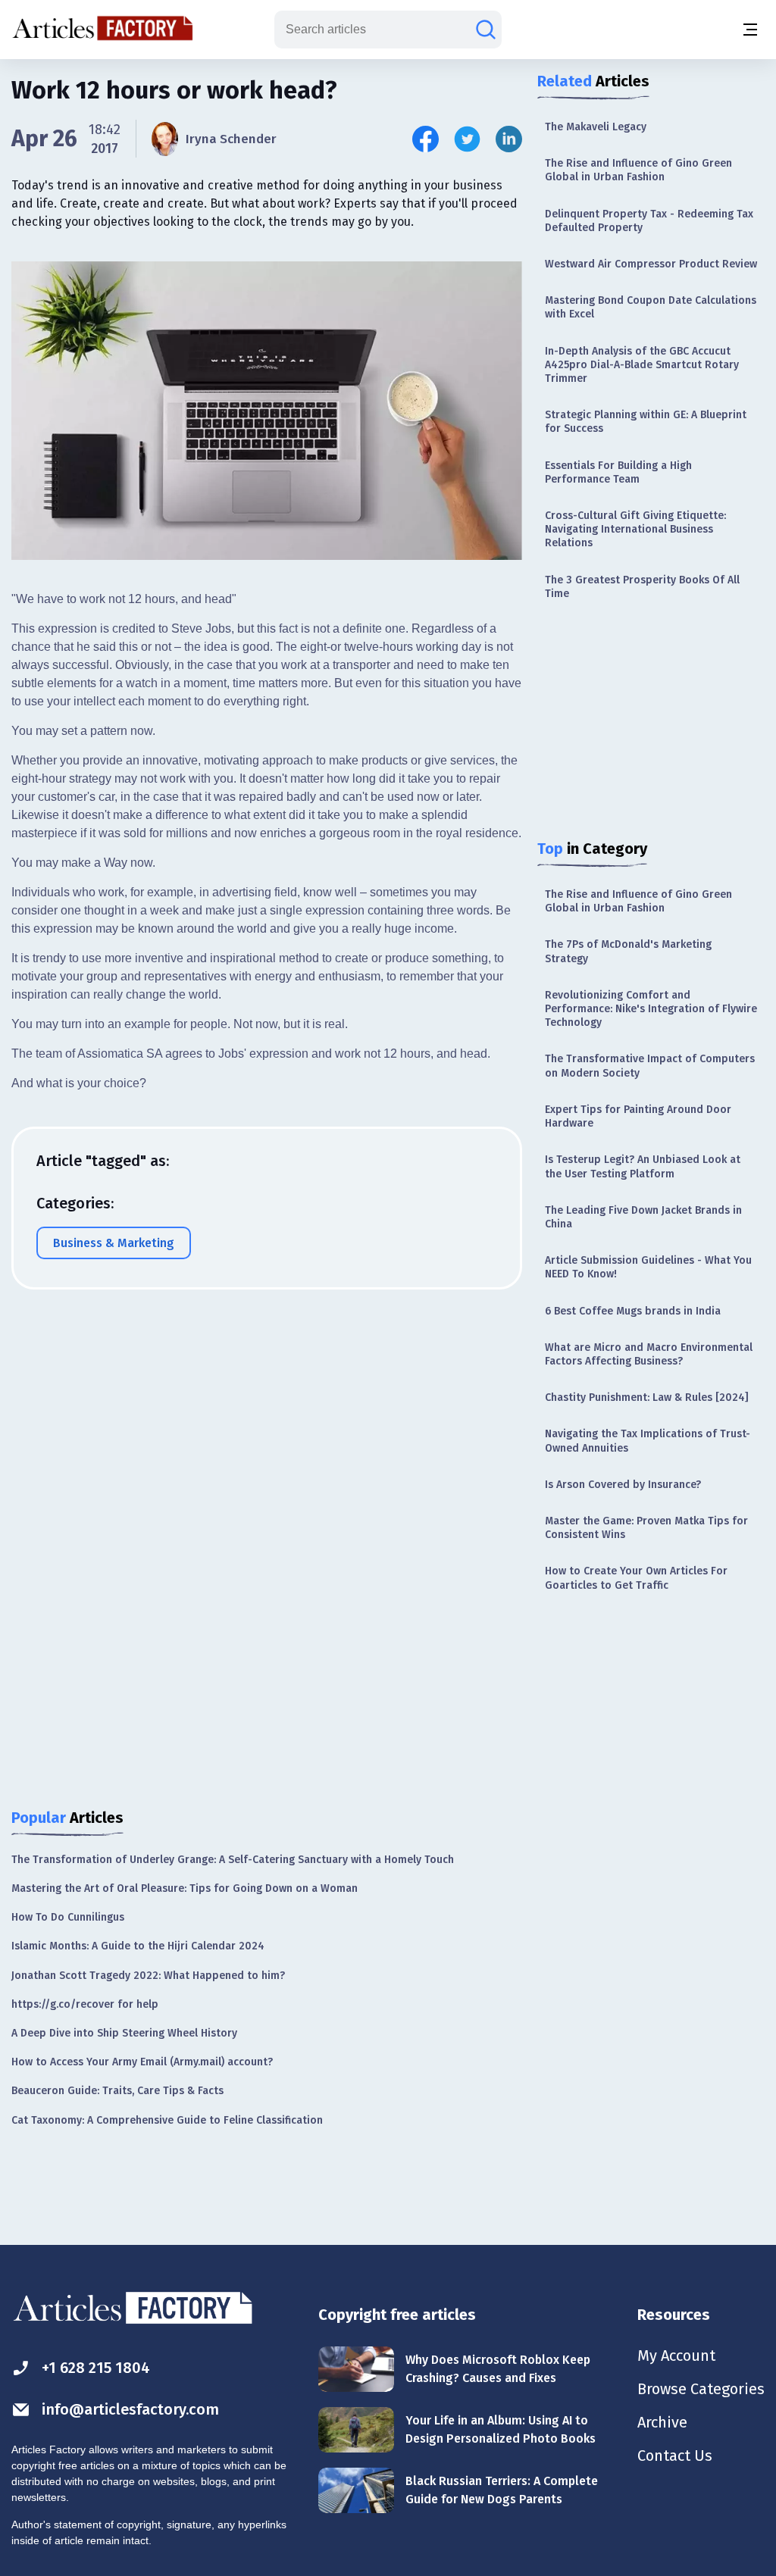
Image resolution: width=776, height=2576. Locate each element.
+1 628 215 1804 (96, 2368)
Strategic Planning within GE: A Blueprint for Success (646, 422)
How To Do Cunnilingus (68, 1917)
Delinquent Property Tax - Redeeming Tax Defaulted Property (649, 221)
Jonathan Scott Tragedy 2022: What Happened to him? (148, 1976)
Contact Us (675, 2456)
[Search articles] (486, 30)
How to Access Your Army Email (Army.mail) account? (142, 2062)
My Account (676, 2356)
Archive (662, 2422)
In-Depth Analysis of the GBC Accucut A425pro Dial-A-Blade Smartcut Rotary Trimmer (642, 365)
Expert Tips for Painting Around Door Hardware (638, 1116)
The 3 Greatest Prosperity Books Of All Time (642, 587)
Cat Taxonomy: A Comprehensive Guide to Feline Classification (167, 2120)
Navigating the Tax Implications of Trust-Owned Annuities (648, 1441)
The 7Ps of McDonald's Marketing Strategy (628, 951)
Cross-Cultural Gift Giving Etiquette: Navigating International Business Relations (635, 529)
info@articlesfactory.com (130, 2409)
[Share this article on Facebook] (426, 139)
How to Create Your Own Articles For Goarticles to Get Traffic (636, 1578)
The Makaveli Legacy (596, 127)
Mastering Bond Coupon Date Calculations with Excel (651, 307)
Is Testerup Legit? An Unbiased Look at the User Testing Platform (643, 1166)
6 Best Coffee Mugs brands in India (633, 1311)
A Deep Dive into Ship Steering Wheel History (124, 2033)
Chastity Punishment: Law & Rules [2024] (647, 1397)
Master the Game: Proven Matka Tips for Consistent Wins (646, 1528)
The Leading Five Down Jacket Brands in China (643, 1217)
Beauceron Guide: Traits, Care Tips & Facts (117, 2091)
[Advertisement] (651, 722)
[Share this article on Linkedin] (509, 139)
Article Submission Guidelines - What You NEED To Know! (648, 1267)
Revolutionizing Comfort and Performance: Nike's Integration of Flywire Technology (651, 1009)
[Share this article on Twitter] (467, 139)
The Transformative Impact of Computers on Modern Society (650, 1066)
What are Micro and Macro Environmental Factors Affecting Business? (649, 1354)
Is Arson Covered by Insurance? (623, 1485)
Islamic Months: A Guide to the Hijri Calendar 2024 (138, 1946)
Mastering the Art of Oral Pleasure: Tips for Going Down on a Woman (185, 1888)
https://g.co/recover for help (85, 2004)
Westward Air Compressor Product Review (651, 264)
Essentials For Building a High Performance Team (618, 472)
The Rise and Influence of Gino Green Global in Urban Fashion (638, 170)
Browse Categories (701, 2389)
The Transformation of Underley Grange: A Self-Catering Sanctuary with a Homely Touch (233, 1860)
